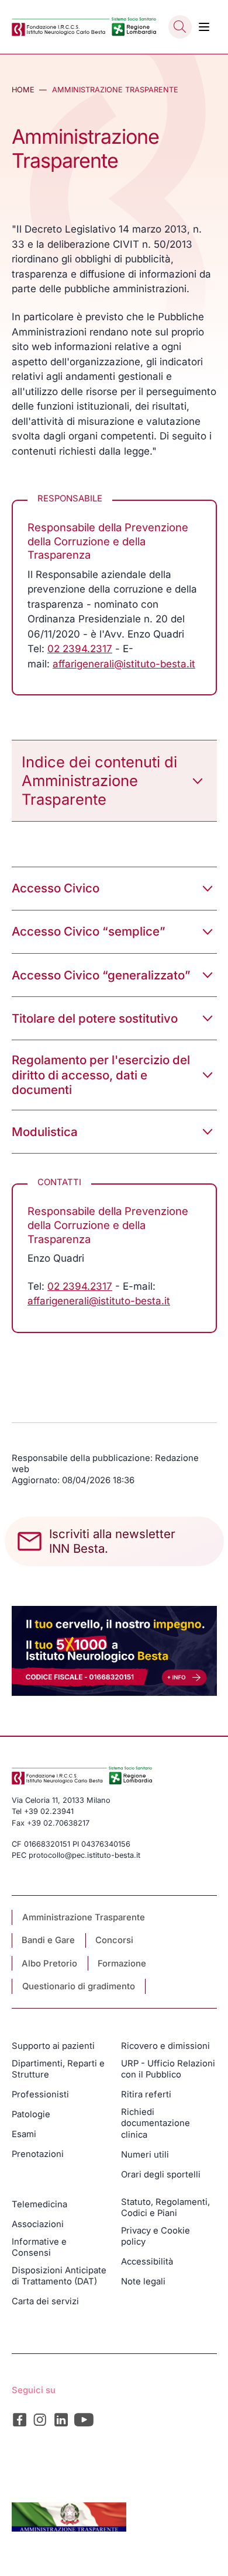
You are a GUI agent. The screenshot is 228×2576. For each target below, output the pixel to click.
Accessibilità (147, 2262)
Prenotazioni (38, 2154)
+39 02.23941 (49, 1811)
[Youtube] (84, 2420)
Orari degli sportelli (161, 2175)
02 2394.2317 (80, 649)
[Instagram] (40, 2420)
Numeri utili (145, 2155)
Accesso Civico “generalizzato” (101, 975)
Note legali (143, 2281)
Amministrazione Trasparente (84, 1917)
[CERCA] (180, 27)
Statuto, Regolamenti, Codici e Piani (165, 2208)
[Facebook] (20, 2420)
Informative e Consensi (39, 2247)
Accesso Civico (56, 888)
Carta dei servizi (45, 2301)
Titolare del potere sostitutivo (95, 1018)
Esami (24, 2134)
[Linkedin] (61, 2420)
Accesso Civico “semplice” (89, 931)
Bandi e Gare (48, 1940)
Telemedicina (39, 2204)
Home (23, 90)
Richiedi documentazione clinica (156, 2123)
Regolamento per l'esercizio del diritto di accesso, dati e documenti (101, 1075)
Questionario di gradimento (79, 1986)
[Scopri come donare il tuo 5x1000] (114, 1651)
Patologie (31, 2114)
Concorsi (114, 1940)
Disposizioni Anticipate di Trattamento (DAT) (59, 2276)
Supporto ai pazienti (53, 2046)
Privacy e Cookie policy (156, 2236)
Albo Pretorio (49, 1964)
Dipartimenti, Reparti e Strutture (58, 2069)
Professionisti (40, 2094)
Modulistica (45, 1132)
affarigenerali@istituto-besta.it (124, 664)
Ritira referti (146, 2094)
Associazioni (38, 2224)
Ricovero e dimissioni (165, 2046)
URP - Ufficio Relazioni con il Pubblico (168, 2069)
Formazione (122, 1964)
